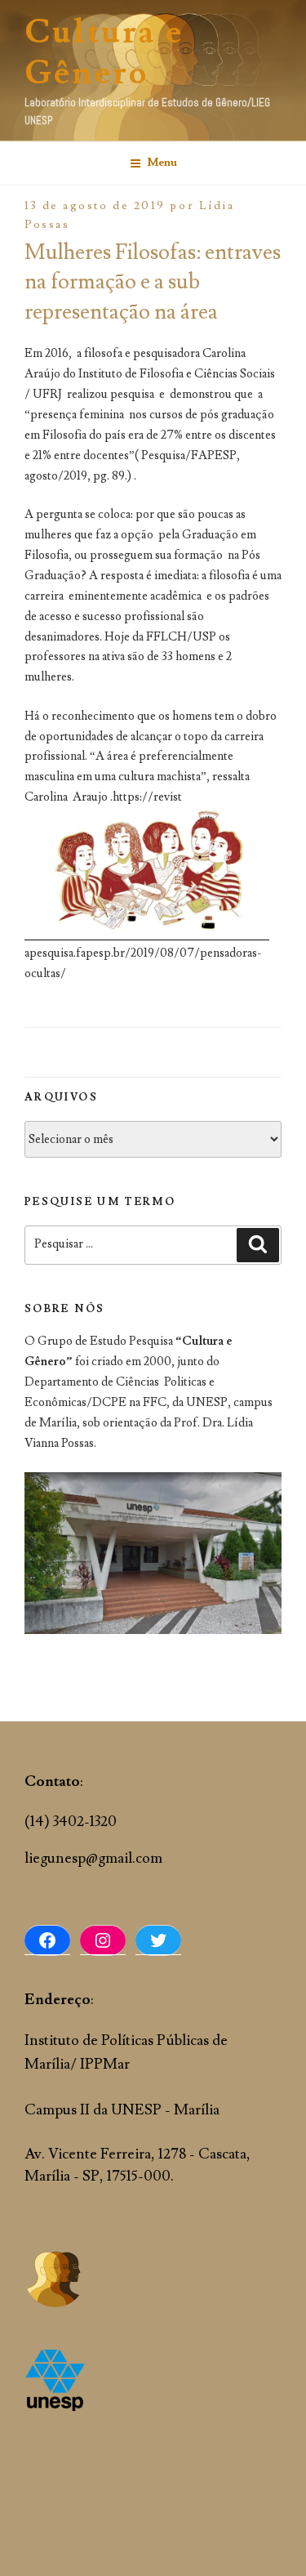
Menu (162, 163)
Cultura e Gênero (104, 53)
